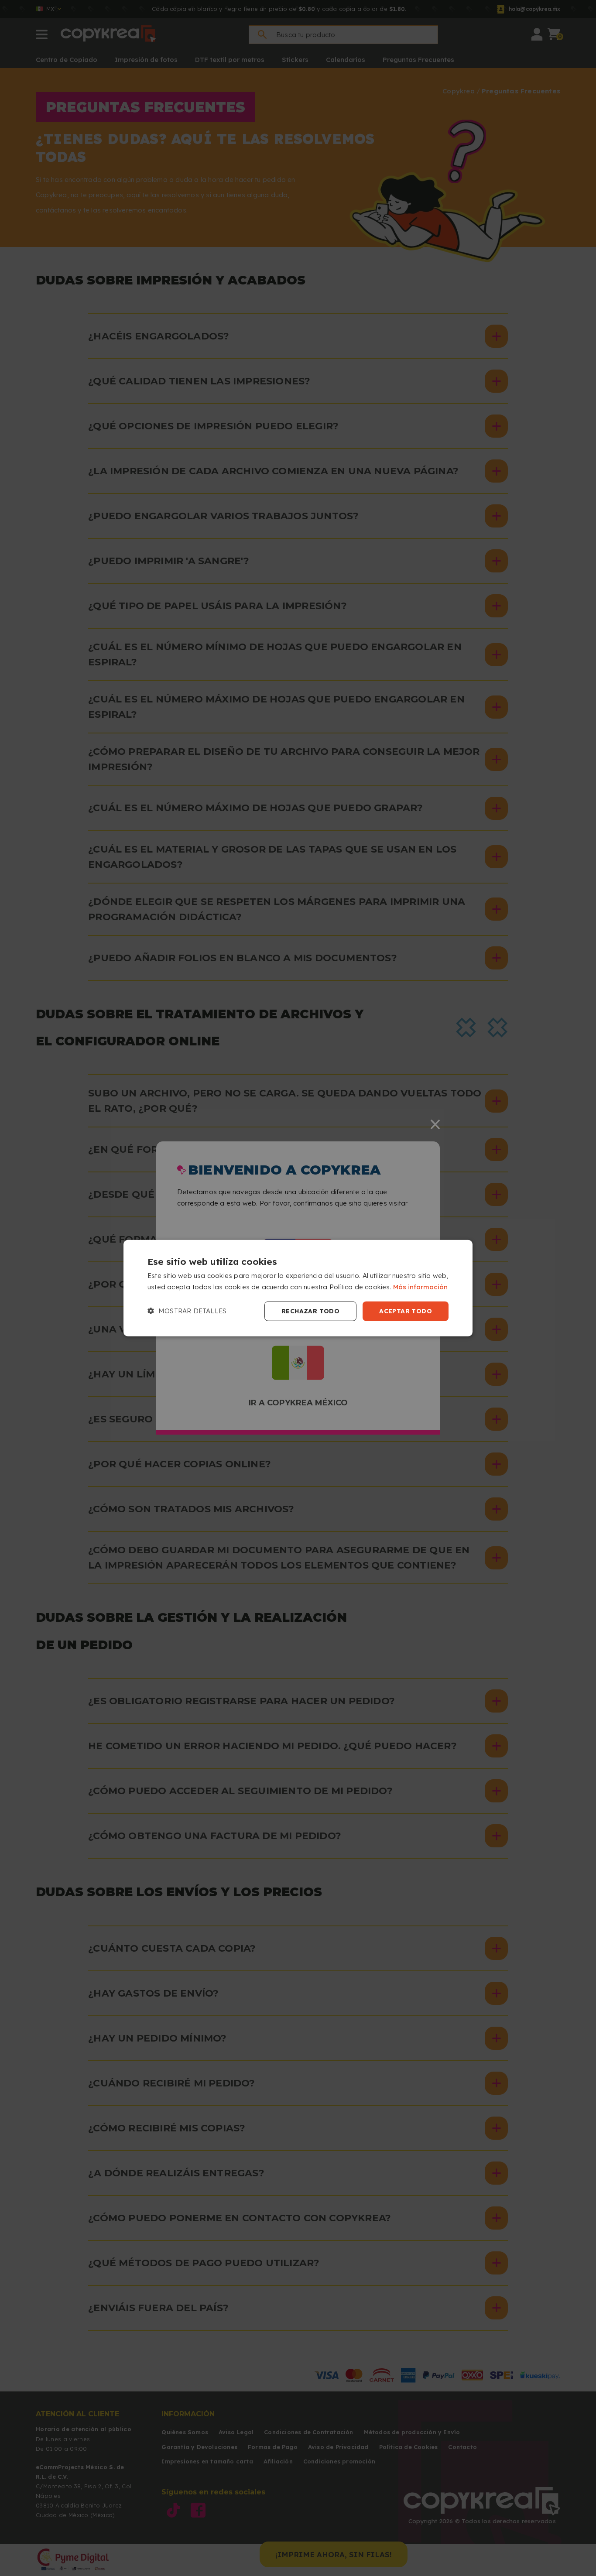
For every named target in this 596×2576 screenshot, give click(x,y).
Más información (420, 1287)
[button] (187, 1311)
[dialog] (298, 1288)
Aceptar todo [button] (406, 1311)
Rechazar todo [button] (310, 1311)
